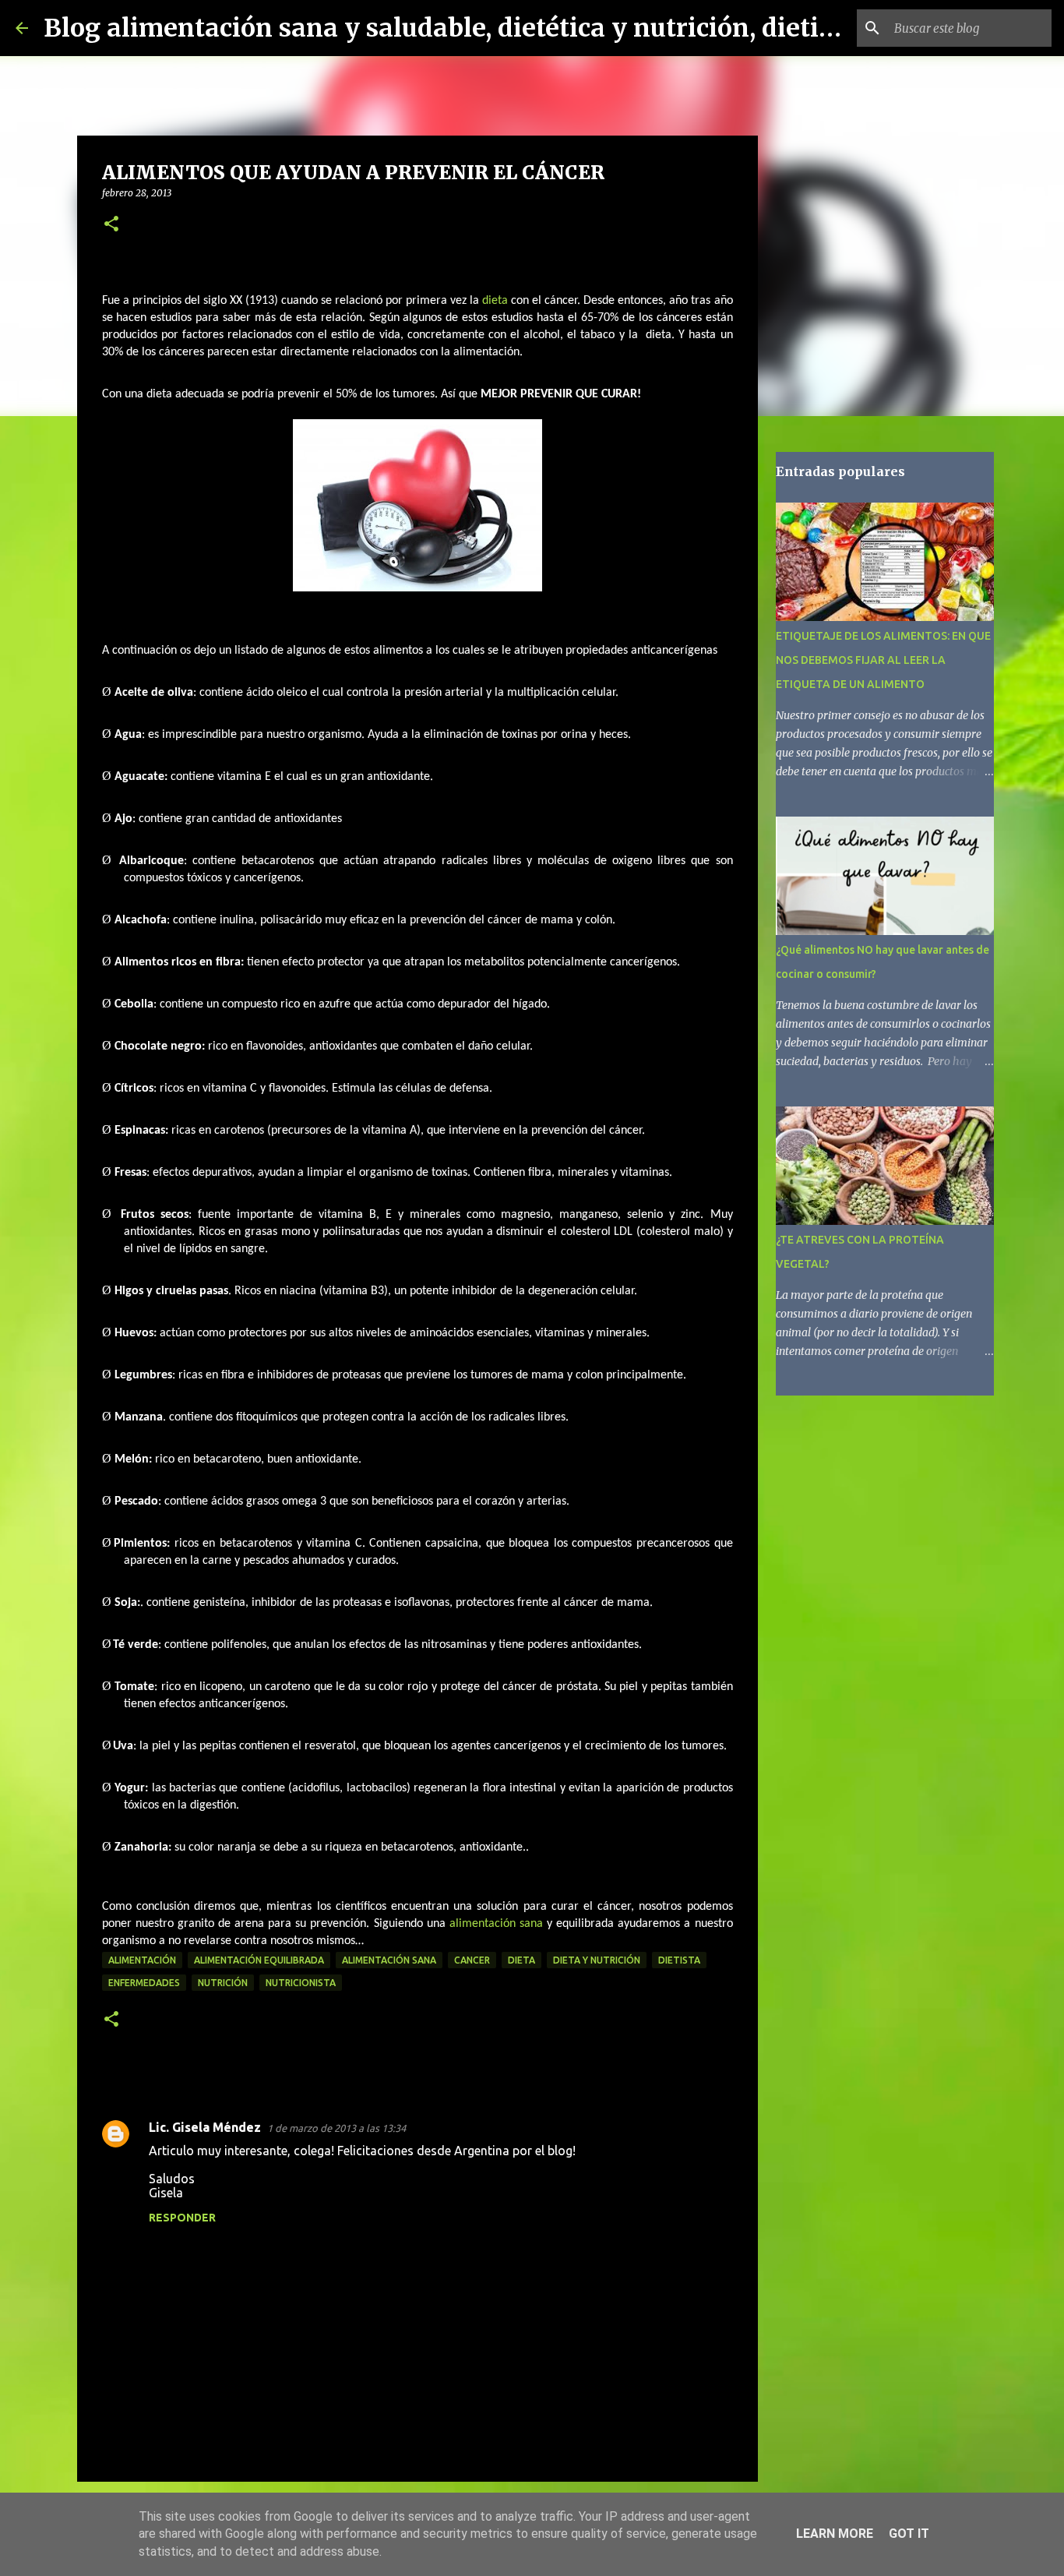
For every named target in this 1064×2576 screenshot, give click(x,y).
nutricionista (301, 1983)
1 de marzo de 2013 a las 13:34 (336, 2128)
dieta (495, 301)
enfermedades (144, 1983)
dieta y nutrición (597, 1960)
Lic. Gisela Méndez (205, 2127)
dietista (679, 1960)
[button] (111, 225)
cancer (472, 1960)
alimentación (142, 1960)
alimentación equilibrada (259, 1960)
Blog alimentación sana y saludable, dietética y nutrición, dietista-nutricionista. (540, 28)
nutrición (223, 1983)
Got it (909, 2534)
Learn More (835, 2534)
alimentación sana (496, 1924)
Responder (182, 2218)
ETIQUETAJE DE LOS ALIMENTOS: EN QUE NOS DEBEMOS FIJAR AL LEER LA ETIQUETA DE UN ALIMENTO (883, 660)
